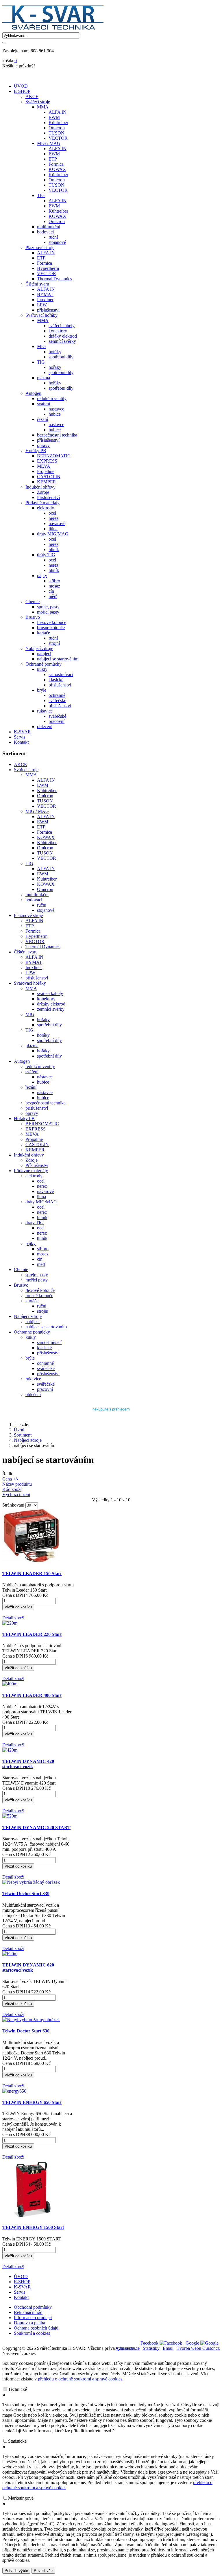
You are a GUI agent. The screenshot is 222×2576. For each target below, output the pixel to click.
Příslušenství (37, 1165)
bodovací (34, 900)
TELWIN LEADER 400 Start (32, 1695)
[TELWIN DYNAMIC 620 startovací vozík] (10, 1954)
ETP (41, 827)
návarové (45, 1191)
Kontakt (21, 742)
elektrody (34, 1176)
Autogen (22, 1061)
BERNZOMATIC (42, 1124)
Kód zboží (12, 1489)
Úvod (19, 1430)
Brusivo (21, 1285)
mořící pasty (37, 1280)
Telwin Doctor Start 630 (26, 2031)
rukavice (33, 1379)
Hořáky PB (24, 1118)
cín (40, 1259)
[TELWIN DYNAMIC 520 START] (10, 1816)
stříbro (43, 1249)
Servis (20, 737)
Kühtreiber (47, 790)
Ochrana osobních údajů (36, 2328)
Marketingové (21, 2498)
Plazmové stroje (28, 915)
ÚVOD (21, 86)
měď (41, 1264)
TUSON (45, 801)
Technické (17, 2389)
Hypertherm (36, 936)
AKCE (20, 764)
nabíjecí (33, 1322)
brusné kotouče (39, 1296)
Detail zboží (13, 1618)
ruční (42, 905)
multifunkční (37, 895)
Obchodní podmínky (33, 2307)
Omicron (45, 796)
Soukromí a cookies (32, 2333)
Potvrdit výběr (16, 2571)
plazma (32, 1046)
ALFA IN (46, 780)
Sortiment (23, 1435)
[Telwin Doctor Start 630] (31, 2020)
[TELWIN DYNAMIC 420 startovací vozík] (10, 1750)
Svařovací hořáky (30, 983)
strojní (43, 1311)
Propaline (34, 1139)
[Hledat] (5, 43)
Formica (45, 832)
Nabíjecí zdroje (28, 1316)
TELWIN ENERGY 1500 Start (33, 2227)
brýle (30, 1358)
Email (168, 2348)
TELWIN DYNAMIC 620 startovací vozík (28, 1968)
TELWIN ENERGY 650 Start (32, 2102)
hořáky (43, 1020)
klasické (44, 1348)
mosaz (43, 1254)
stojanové (46, 910)
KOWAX (46, 837)
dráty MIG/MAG (41, 1202)
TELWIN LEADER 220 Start (32, 1634)
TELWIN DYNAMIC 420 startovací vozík (28, 1764)
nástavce (45, 1077)
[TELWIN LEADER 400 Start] (10, 1684)
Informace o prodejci (33, 2318)
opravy (32, 1113)
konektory (46, 999)
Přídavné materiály (31, 1171)
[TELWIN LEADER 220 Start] (10, 1623)
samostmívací (49, 1342)
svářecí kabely (50, 994)
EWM (43, 785)
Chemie (21, 1269)
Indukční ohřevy (29, 1155)
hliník (42, 1217)
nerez (42, 1186)
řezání (31, 1087)
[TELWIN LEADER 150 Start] (31, 1562)
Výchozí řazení (16, 1495)
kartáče (32, 1301)
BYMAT (34, 962)
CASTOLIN (37, 1145)
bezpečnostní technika (46, 1103)
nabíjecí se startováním (46, 1327)
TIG (29, 863)
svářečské (46, 1368)
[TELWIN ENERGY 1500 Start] (31, 2216)
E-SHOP (22, 91)
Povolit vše (43, 2571)
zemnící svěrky (51, 1009)
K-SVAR (22, 732)
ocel (41, 1181)
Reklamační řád (28, 2312)
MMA (31, 775)
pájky (30, 1243)
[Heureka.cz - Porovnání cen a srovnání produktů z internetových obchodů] (111, 1413)
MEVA (32, 1134)
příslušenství (37, 978)
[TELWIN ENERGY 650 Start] (14, 2091)
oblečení (33, 1394)
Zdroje (32, 1160)
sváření (32, 1072)
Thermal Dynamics (43, 947)
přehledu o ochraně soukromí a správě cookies (80, 2379)
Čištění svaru (26, 952)
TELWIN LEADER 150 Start (32, 1574)
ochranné (45, 1363)
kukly (31, 1337)
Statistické (17, 2441)
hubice (43, 1082)
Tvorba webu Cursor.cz (198, 2348)
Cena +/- (10, 1479)
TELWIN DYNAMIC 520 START (36, 1827)
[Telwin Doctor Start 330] (31, 1882)
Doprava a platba (29, 2323)
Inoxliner (34, 967)
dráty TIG (35, 1223)
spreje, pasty (37, 1275)
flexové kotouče (40, 1290)
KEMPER (35, 1150)
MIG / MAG (37, 811)
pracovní (45, 1389)
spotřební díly (49, 1025)
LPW (30, 973)
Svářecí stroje (26, 770)
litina (41, 1197)
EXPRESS (36, 1129)
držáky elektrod (51, 1004)
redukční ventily (40, 1066)
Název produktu (17, 1484)
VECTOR (47, 806)
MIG (30, 1014)
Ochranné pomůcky (32, 1332)
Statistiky (151, 2348)
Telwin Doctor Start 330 (26, 1893)
